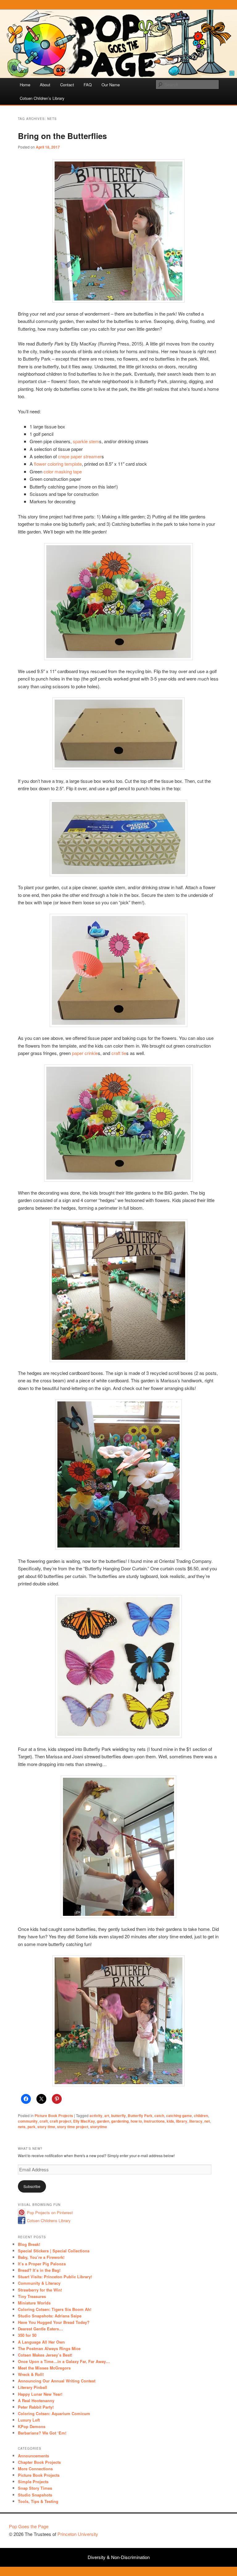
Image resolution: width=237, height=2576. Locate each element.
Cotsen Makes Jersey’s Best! (45, 2355)
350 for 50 (27, 2335)
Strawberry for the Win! (40, 2290)
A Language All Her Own (41, 2342)
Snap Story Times (35, 2488)
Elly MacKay (84, 2121)
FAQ (88, 85)
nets (22, 2127)
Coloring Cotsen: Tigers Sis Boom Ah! (55, 2309)
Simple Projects (33, 2482)
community (28, 2121)
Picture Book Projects (54, 2116)
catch (159, 2116)
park (31, 2127)
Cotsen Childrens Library (49, 2220)
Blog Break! (29, 2244)
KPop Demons (32, 2426)
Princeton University (205, 2529)
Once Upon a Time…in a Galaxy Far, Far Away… (64, 2361)
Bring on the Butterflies (62, 136)
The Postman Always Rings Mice (49, 2348)
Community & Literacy (39, 2283)
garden (103, 2121)
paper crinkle (85, 1053)
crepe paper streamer (80, 456)
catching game (179, 2116)
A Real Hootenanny (36, 2400)
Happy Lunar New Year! (40, 2394)
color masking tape (63, 471)
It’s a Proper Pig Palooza (42, 2264)
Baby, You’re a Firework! (41, 2257)
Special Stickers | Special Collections (54, 2251)
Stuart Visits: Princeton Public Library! (55, 2277)
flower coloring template (58, 464)
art (107, 2116)
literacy (196, 2121)
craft (44, 2121)
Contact (67, 85)
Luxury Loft (29, 2420)
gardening (120, 2121)
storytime (99, 2127)
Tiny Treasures (32, 2296)
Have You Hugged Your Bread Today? (54, 2322)
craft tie (119, 1053)
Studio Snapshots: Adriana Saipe (50, 2316)
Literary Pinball (33, 2387)
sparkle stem (86, 441)
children (201, 2116)
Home (25, 85)
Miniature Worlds (34, 2303)
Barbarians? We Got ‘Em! (42, 2433)
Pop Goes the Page (29, 2526)
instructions (154, 2121)
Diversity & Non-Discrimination (119, 2557)
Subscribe (32, 2186)
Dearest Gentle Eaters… (40, 2329)
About (45, 85)
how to (136, 2121)
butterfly (118, 2116)
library (182, 2121)
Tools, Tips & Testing (38, 2501)
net (207, 2121)
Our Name (111, 85)
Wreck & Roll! (31, 2374)
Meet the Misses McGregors (44, 2368)
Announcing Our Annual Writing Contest (57, 2381)
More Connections (35, 2469)
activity (96, 2116)
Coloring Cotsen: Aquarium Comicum (54, 2413)
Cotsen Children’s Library (42, 98)
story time (46, 2127)
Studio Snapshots (35, 2495)
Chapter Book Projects (39, 2462)
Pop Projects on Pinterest (50, 2212)
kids (170, 2121)
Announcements (33, 2456)
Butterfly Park (140, 2116)
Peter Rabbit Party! (36, 2407)
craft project (60, 2121)
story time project (73, 2127)
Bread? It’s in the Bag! (39, 2270)
